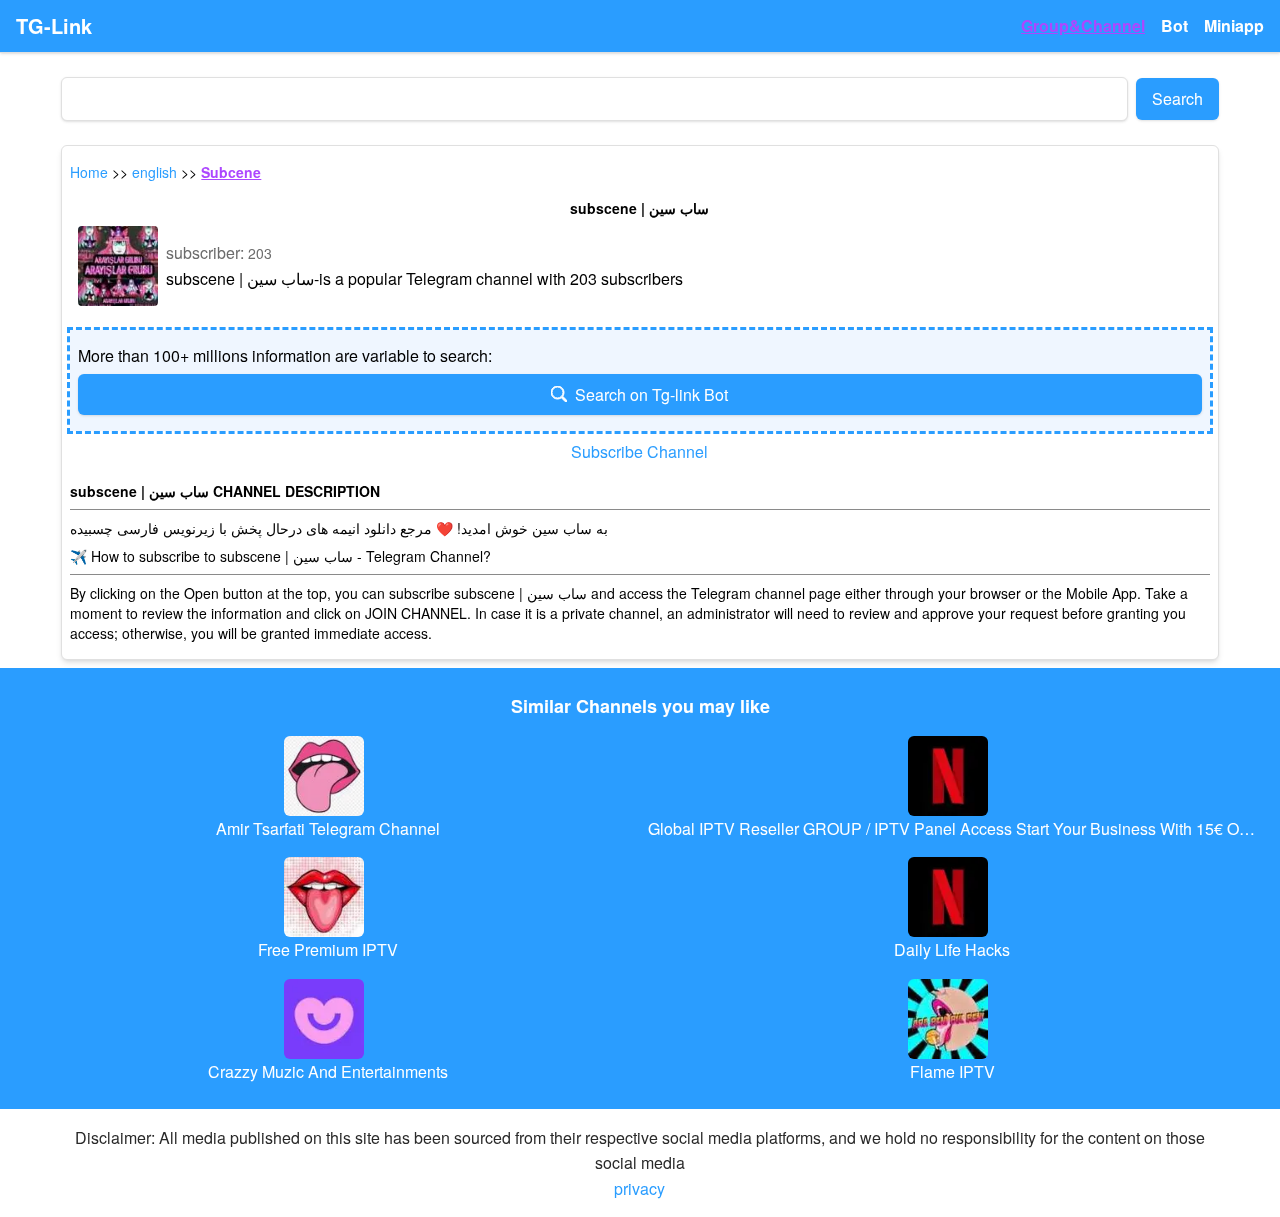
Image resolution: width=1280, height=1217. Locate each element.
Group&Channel (1083, 25)
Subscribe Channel (639, 451)
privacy (639, 1188)
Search (1177, 98)
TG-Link (54, 26)
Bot (1174, 25)
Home (89, 172)
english (154, 172)
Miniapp (1234, 25)
